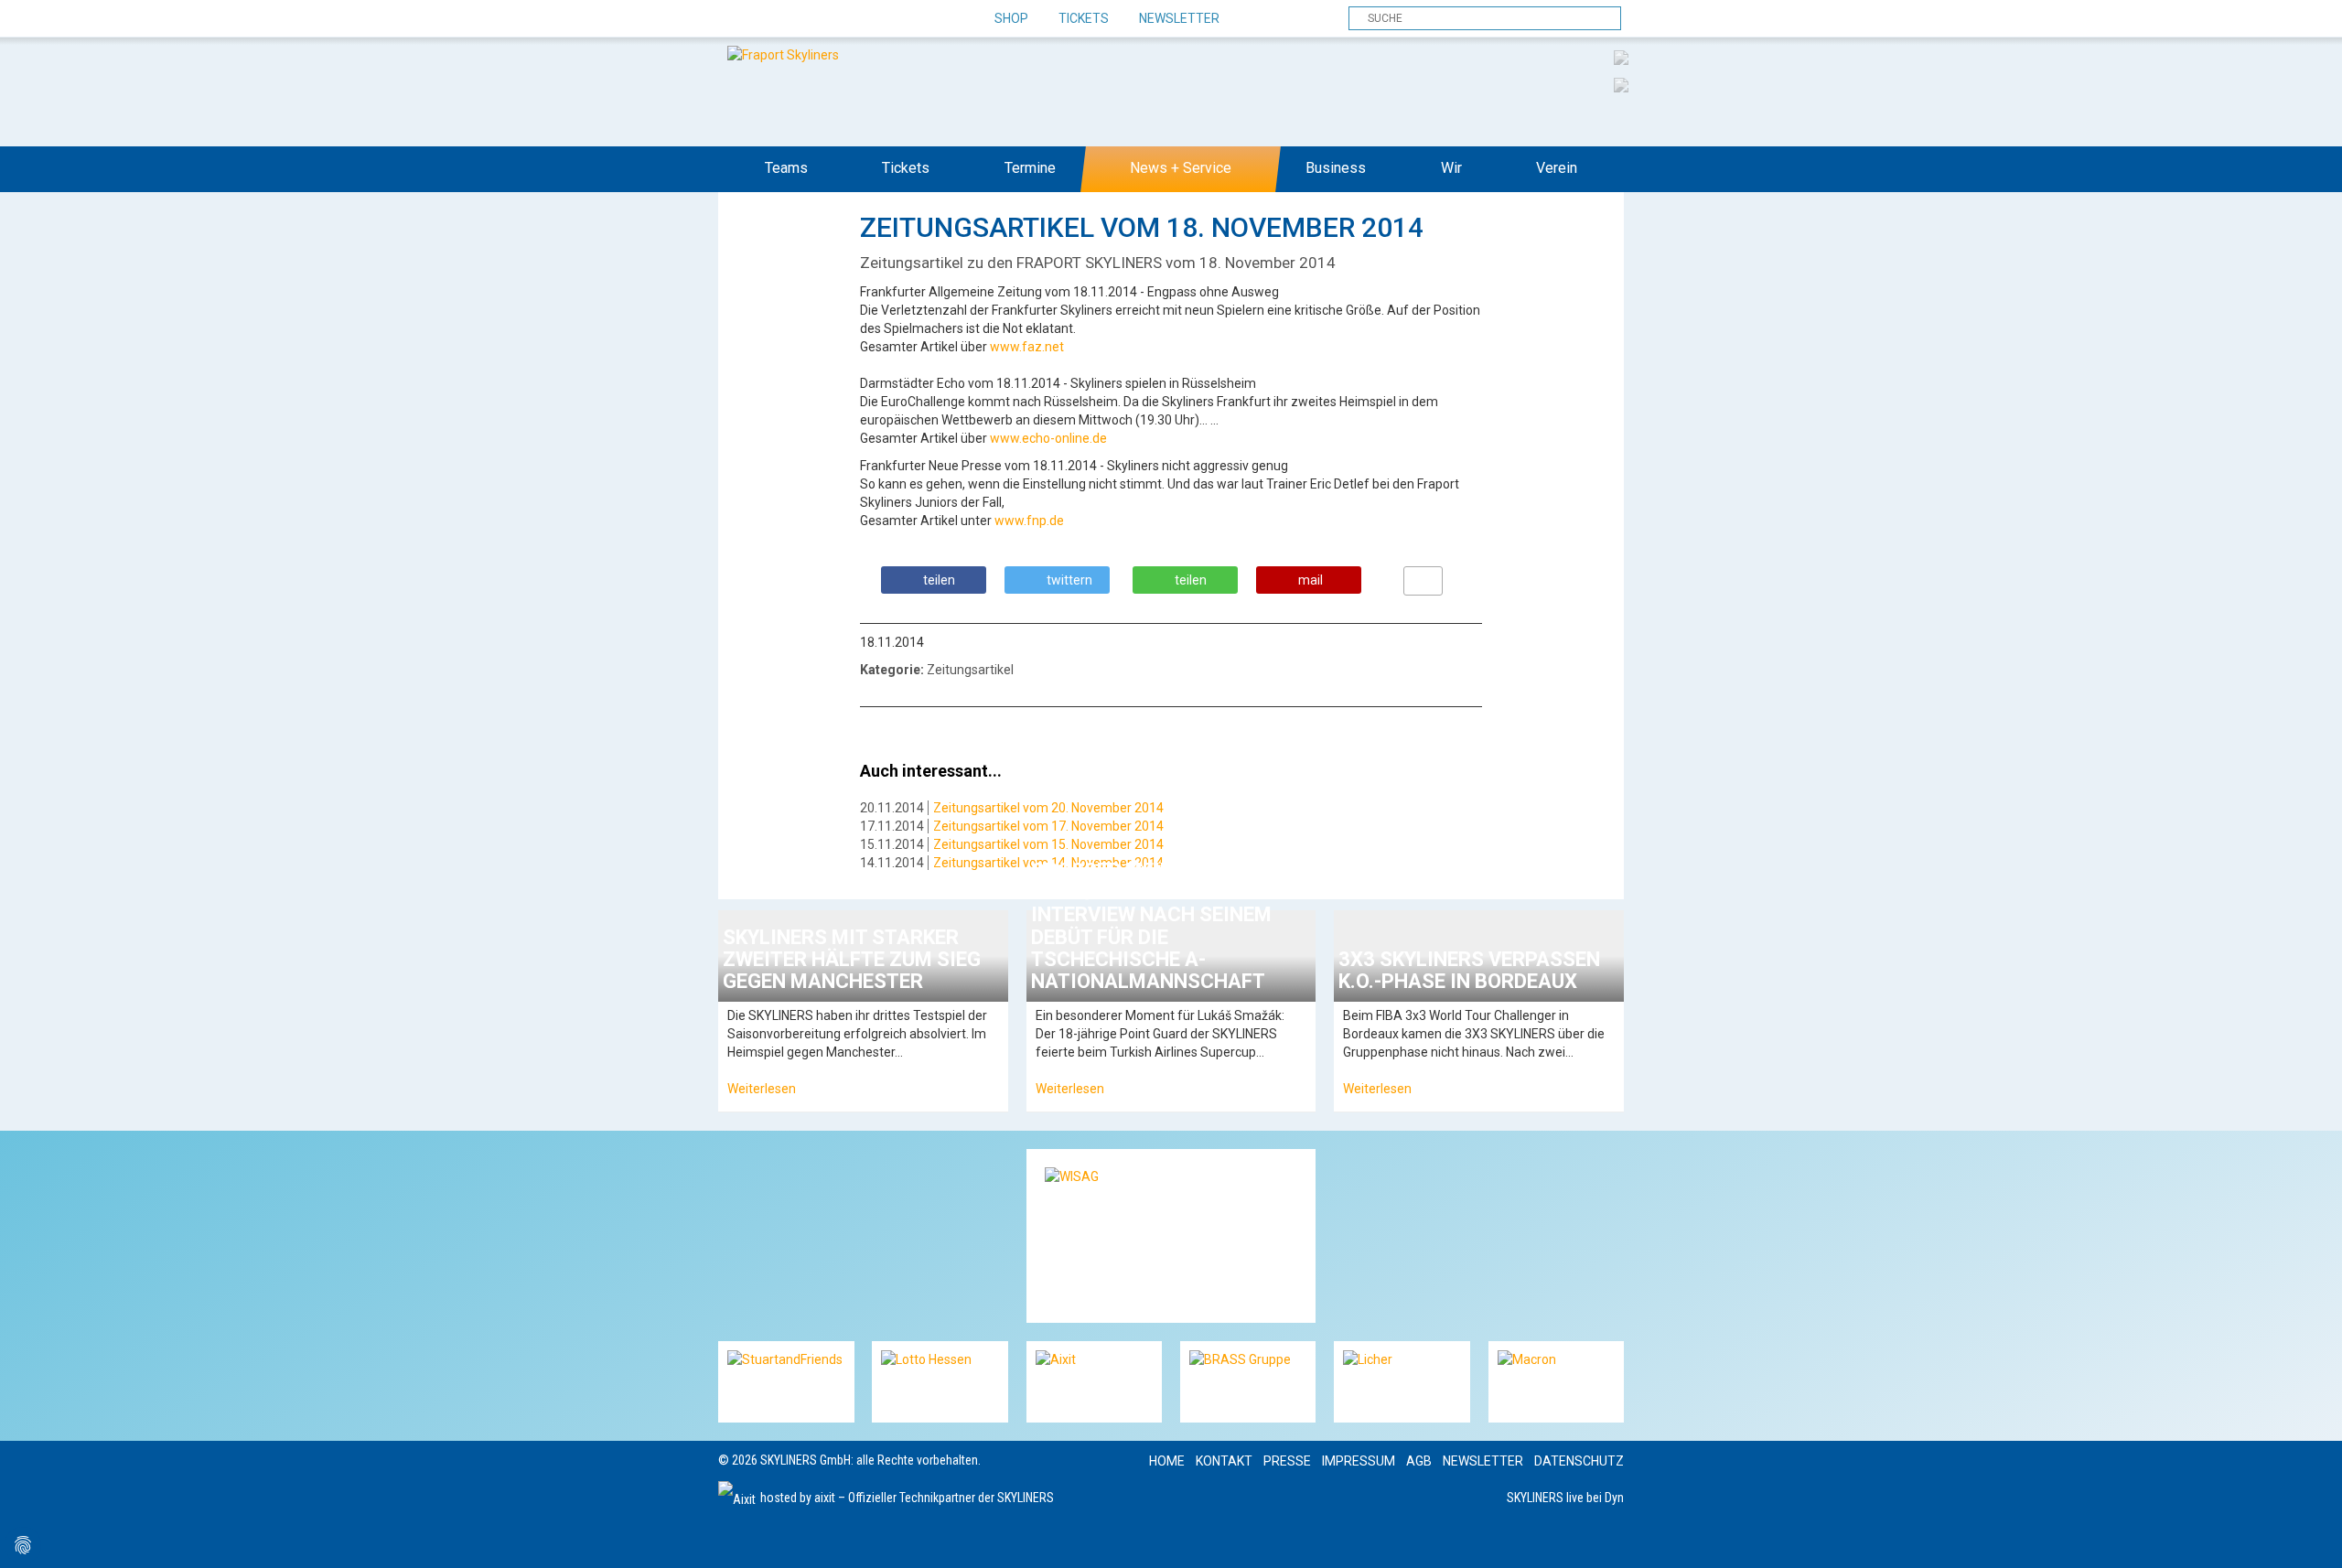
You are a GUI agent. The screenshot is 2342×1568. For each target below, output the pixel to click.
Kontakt (1224, 1461)
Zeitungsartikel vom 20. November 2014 (1048, 808)
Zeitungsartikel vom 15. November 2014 (1048, 844)
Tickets (1084, 18)
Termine (1030, 168)
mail (1311, 580)
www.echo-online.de (1048, 438)
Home (1167, 1461)
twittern (1069, 580)
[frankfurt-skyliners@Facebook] (734, 19)
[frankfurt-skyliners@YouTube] (830, 19)
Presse (1287, 1461)
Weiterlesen (762, 1089)
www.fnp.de (1029, 521)
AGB (1419, 1461)
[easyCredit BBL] (1621, 57)
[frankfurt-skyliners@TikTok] (766, 19)
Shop (1011, 18)
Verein (1557, 168)
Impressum (1359, 1461)
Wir (1451, 168)
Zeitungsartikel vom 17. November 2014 (1048, 826)
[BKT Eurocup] (1621, 84)
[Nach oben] (2311, 1537)
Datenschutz (1579, 1461)
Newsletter (1179, 18)
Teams (786, 168)
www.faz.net (1027, 347)
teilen (939, 580)
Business (1336, 168)
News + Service (1181, 168)
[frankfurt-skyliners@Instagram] (798, 19)
